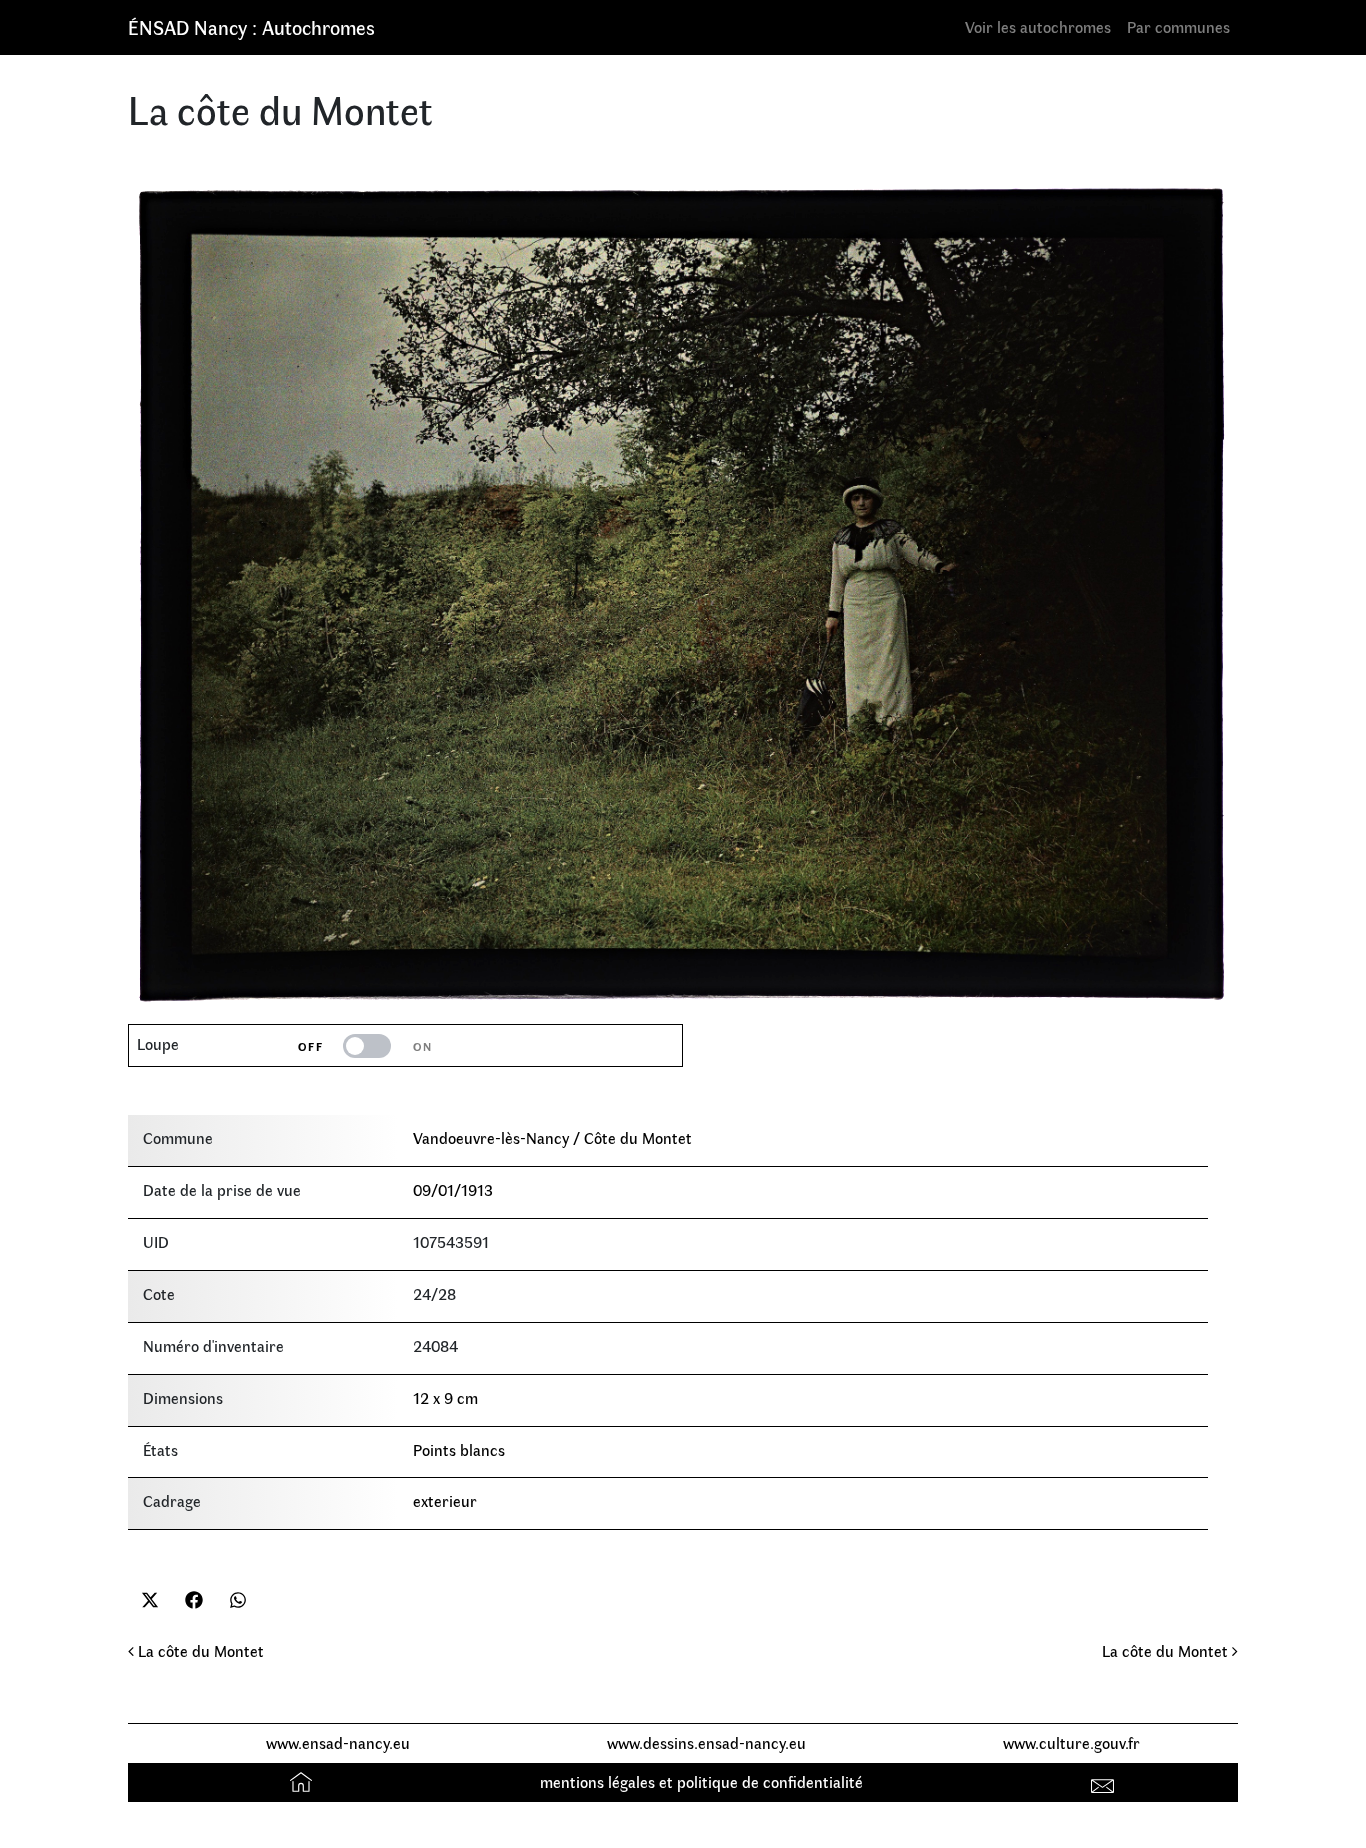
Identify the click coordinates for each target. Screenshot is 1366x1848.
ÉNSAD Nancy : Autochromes (251, 26)
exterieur (445, 1500)
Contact (1105, 1781)
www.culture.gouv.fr (1071, 1742)
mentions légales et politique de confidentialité (701, 1781)
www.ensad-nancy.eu (338, 1742)
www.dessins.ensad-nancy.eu (706, 1742)
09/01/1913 (453, 1189)
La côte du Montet (199, 1650)
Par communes (1178, 26)
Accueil (303, 1781)
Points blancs (459, 1449)
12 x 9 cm (445, 1397)
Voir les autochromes (1038, 26)
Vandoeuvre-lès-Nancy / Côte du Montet (552, 1137)
